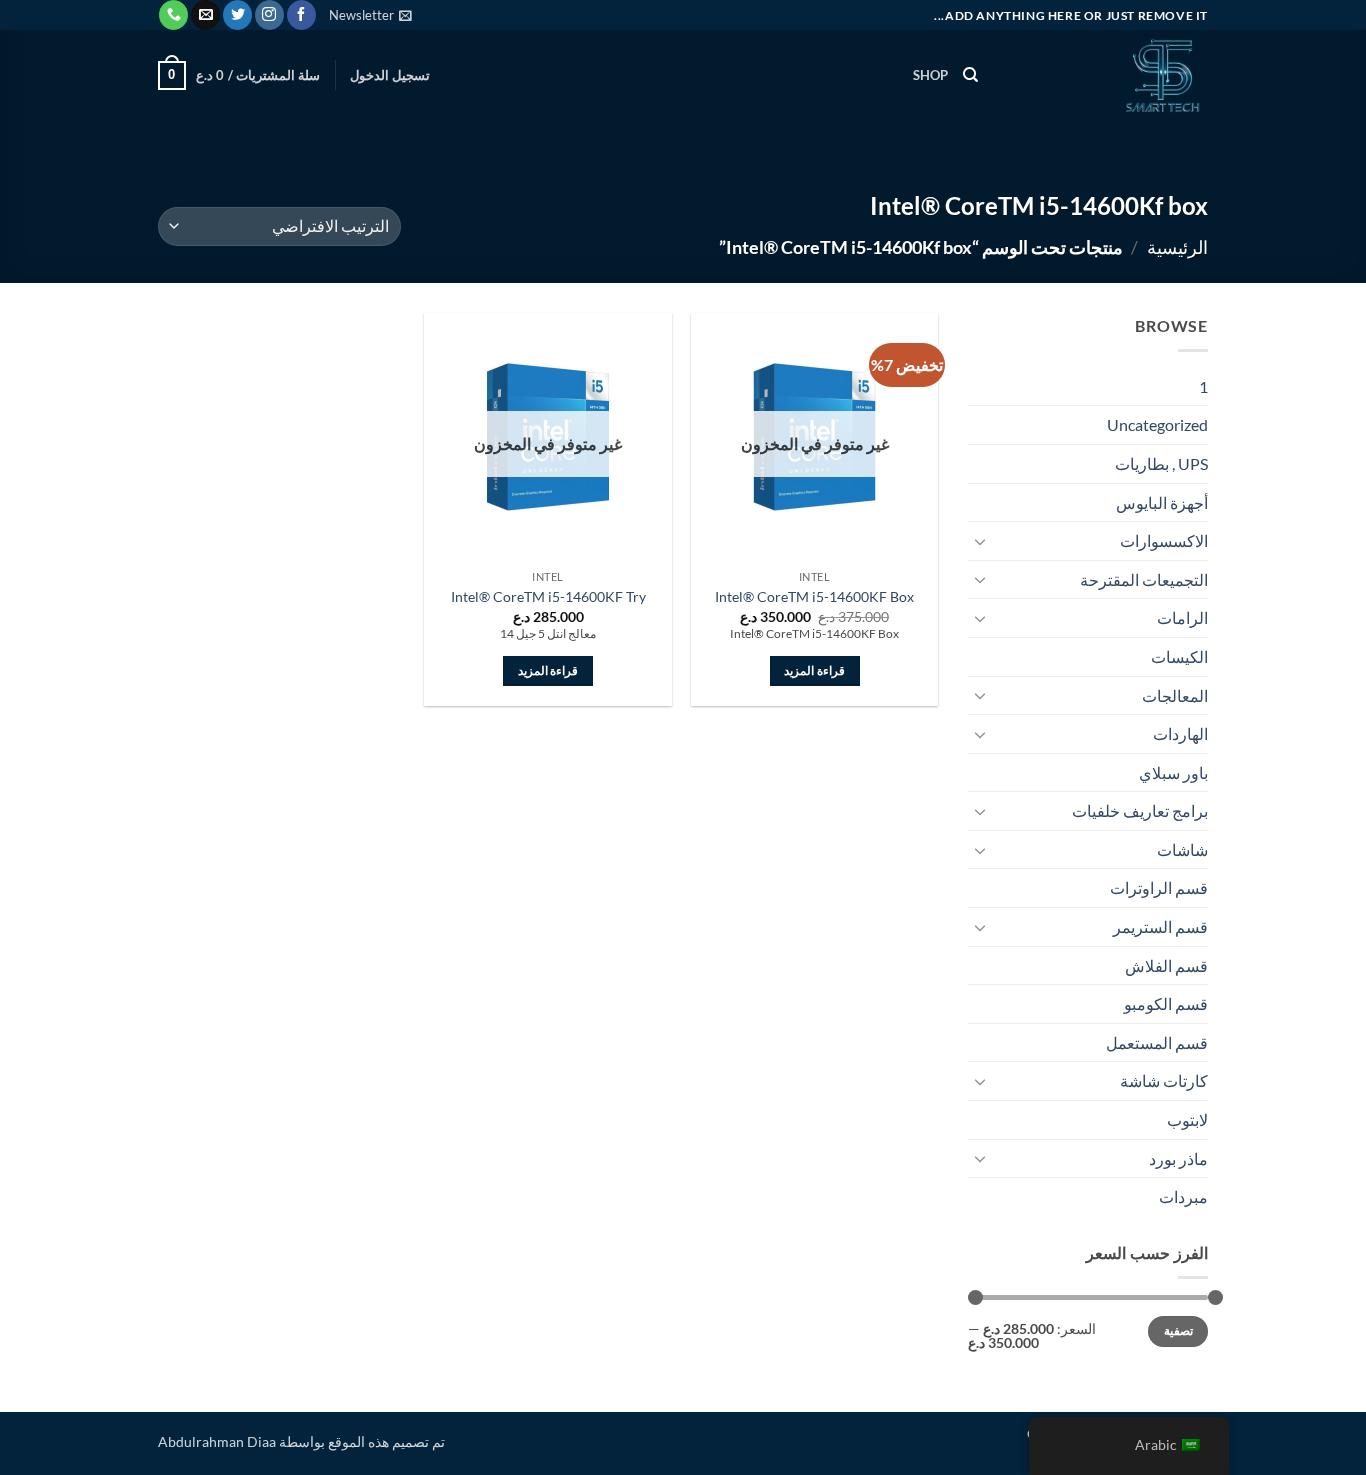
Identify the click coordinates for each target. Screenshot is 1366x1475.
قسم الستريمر (1160, 926)
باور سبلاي (1173, 772)
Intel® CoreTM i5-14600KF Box (814, 596)
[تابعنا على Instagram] (269, 15)
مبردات (1183, 1196)
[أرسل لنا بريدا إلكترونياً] (205, 15)
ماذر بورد (1178, 1158)
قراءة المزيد (814, 670)
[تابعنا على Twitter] (237, 15)
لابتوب (1187, 1119)
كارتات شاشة (1164, 1080)
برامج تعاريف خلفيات (1140, 810)
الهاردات (1180, 733)
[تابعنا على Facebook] (301, 15)
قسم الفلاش (1166, 965)
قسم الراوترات (1159, 887)
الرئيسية (1177, 247)
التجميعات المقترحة (1144, 579)
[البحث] (970, 75)
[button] (370, 15)
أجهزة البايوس (1162, 502)
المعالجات (1175, 695)
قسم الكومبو (1166, 1003)
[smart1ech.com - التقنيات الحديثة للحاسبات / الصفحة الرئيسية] (1108, 75)
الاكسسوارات (1164, 540)
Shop (931, 75)
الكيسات (1179, 656)
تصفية (1178, 1330)
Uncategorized (1157, 424)
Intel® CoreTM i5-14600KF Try (548, 596)
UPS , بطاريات (1161, 463)
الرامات (1182, 617)
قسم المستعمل (1157, 1042)
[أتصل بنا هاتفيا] (173, 15)
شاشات (1182, 849)
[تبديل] (980, 541)
